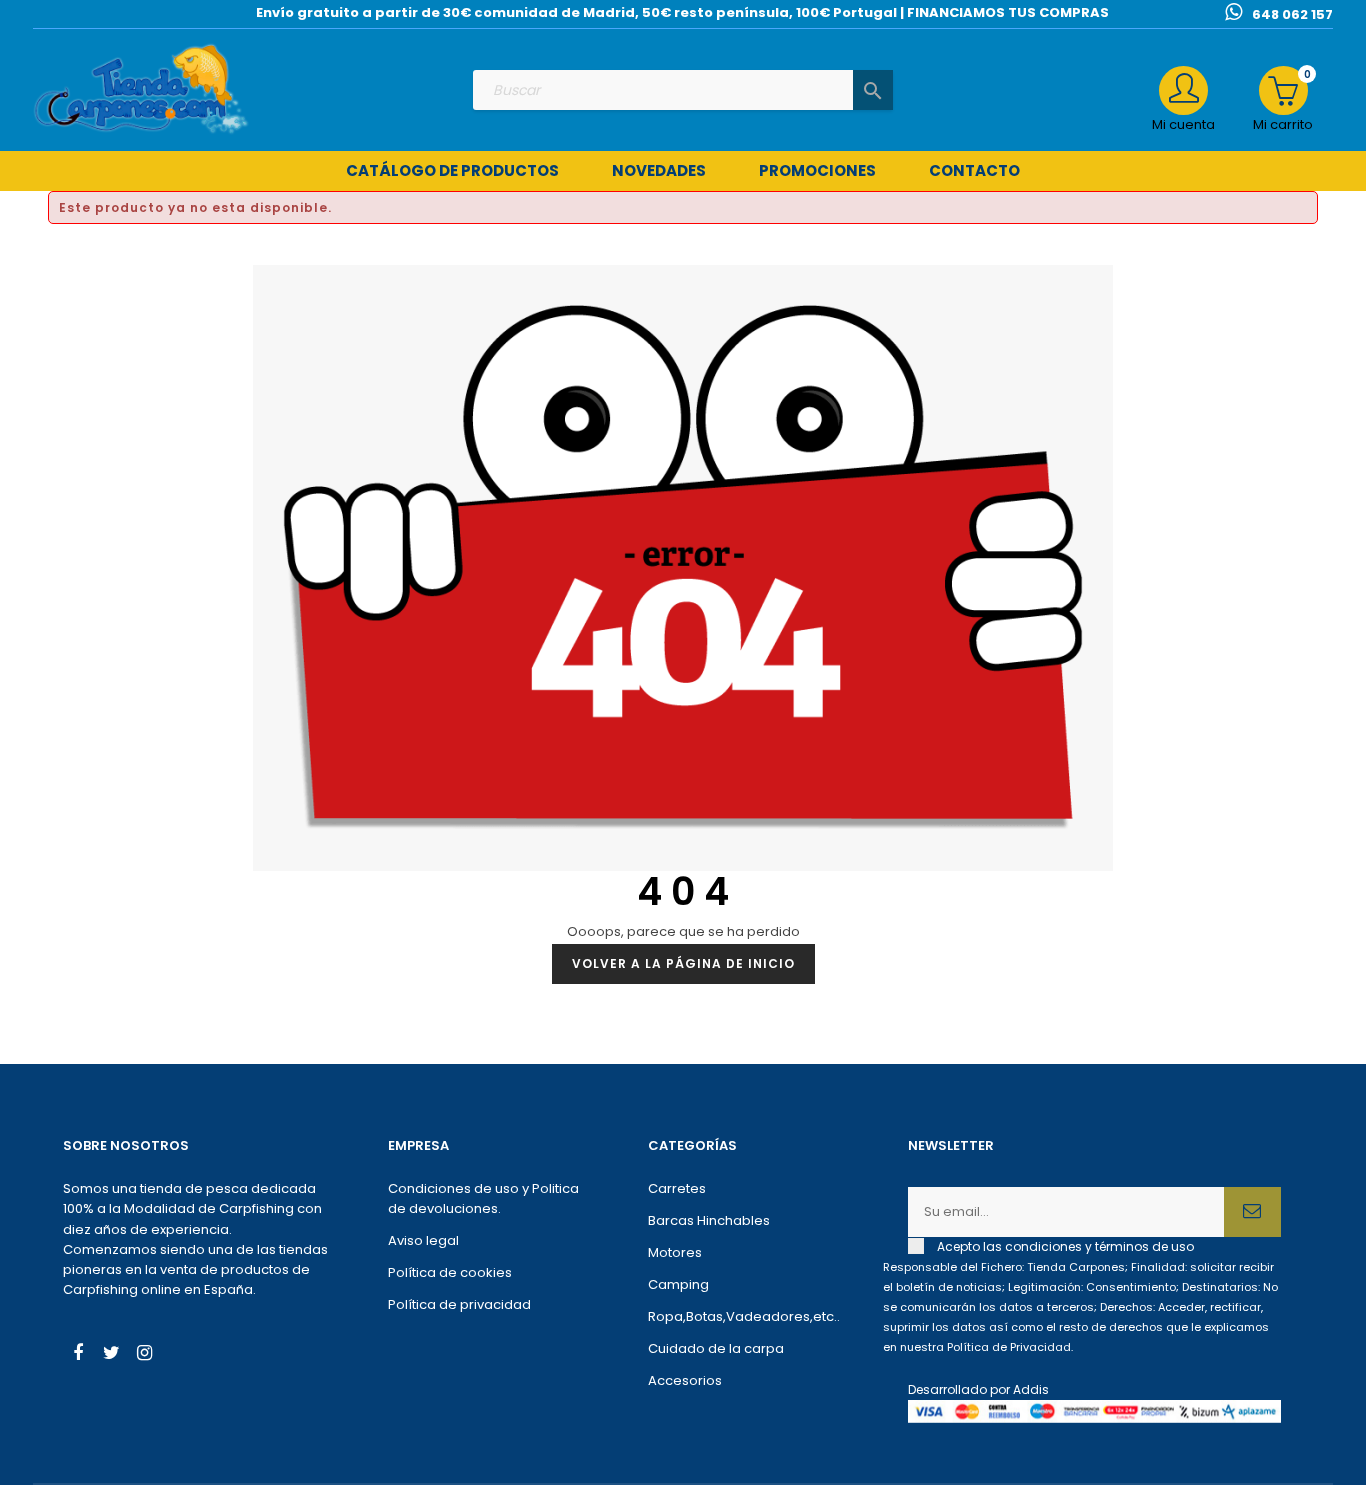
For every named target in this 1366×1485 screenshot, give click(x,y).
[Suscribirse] (1252, 1212)
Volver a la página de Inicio (683, 963)
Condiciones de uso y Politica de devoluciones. (483, 1198)
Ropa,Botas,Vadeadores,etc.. (744, 1316)
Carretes (677, 1188)
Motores (675, 1252)
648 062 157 (1292, 14)
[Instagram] (144, 1355)
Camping (678, 1284)
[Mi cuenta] (1183, 90)
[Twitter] (111, 1355)
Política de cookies (450, 1272)
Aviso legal (423, 1240)
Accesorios (685, 1380)
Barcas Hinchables (709, 1220)
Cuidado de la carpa (716, 1348)
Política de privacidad (459, 1304)
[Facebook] (78, 1355)
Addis (1031, 1389)
